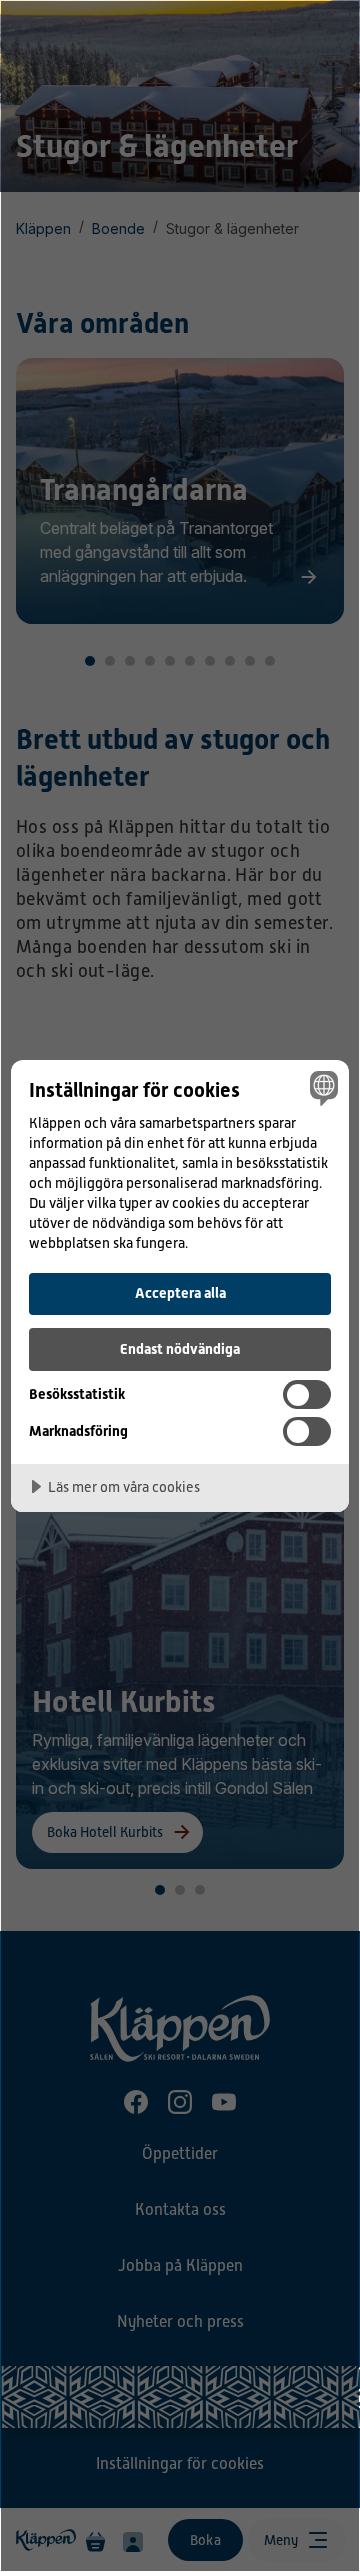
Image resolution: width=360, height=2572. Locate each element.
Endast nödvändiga (180, 1349)
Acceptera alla (180, 1293)
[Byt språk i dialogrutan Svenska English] (321, 1088)
